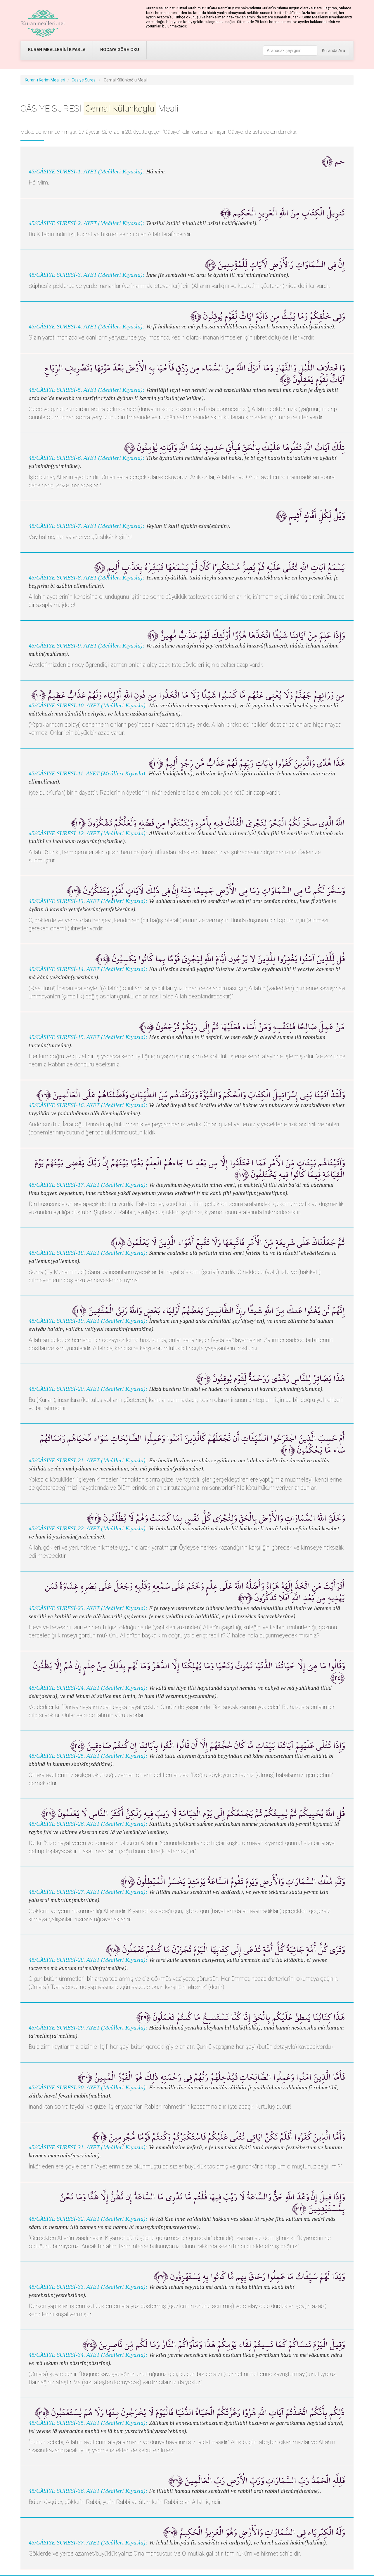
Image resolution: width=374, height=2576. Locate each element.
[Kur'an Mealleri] (43, 23)
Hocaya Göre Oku (120, 50)
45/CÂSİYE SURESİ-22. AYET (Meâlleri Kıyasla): (88, 1528)
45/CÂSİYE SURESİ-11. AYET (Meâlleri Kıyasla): (88, 773)
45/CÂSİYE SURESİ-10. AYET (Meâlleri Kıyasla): (88, 705)
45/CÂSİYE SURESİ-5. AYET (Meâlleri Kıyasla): (87, 390)
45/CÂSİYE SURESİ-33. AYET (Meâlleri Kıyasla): (88, 2287)
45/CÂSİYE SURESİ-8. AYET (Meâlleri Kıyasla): (87, 578)
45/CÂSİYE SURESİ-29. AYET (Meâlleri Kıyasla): (88, 2028)
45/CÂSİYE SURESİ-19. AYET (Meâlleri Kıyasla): (88, 1321)
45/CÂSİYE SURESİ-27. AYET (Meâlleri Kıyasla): (88, 1892)
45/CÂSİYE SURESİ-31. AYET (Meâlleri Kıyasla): (88, 2147)
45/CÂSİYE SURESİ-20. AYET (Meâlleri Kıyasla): (88, 1389)
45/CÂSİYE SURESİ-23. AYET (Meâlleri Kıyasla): (88, 1608)
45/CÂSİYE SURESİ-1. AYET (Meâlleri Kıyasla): (87, 172)
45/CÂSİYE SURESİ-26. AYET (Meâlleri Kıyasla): (88, 1824)
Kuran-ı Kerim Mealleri (45, 80)
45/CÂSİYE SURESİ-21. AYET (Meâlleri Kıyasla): (88, 1460)
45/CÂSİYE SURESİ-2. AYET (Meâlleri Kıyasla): (87, 223)
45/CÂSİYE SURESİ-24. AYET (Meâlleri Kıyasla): (88, 1688)
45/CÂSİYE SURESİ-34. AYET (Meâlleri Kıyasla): (88, 2355)
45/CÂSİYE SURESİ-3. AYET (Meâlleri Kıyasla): (87, 275)
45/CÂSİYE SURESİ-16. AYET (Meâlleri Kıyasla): (88, 1105)
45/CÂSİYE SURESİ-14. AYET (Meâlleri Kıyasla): (88, 969)
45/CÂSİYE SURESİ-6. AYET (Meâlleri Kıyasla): (87, 458)
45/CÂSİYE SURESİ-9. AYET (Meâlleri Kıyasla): (87, 646)
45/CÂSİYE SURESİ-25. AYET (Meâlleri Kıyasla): (88, 1756)
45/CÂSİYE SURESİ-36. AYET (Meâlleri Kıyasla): (88, 2491)
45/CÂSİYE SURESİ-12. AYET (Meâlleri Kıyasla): (88, 833)
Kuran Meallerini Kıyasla (57, 50)
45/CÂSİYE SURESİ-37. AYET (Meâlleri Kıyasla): (88, 2543)
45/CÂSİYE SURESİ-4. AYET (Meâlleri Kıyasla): (87, 327)
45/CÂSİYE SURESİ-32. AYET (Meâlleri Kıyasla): (88, 2219)
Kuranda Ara (334, 51)
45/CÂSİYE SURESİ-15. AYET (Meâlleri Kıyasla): (88, 1037)
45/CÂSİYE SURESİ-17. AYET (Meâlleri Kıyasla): (88, 1185)
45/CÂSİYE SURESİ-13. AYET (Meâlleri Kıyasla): (88, 901)
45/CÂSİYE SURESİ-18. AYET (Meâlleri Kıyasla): (88, 1253)
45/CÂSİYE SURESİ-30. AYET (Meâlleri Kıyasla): (88, 2087)
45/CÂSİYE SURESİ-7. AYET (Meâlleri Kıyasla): (87, 526)
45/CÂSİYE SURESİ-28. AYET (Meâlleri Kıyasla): (88, 1960)
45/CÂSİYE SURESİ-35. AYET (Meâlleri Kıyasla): (88, 2423)
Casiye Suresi (84, 80)
